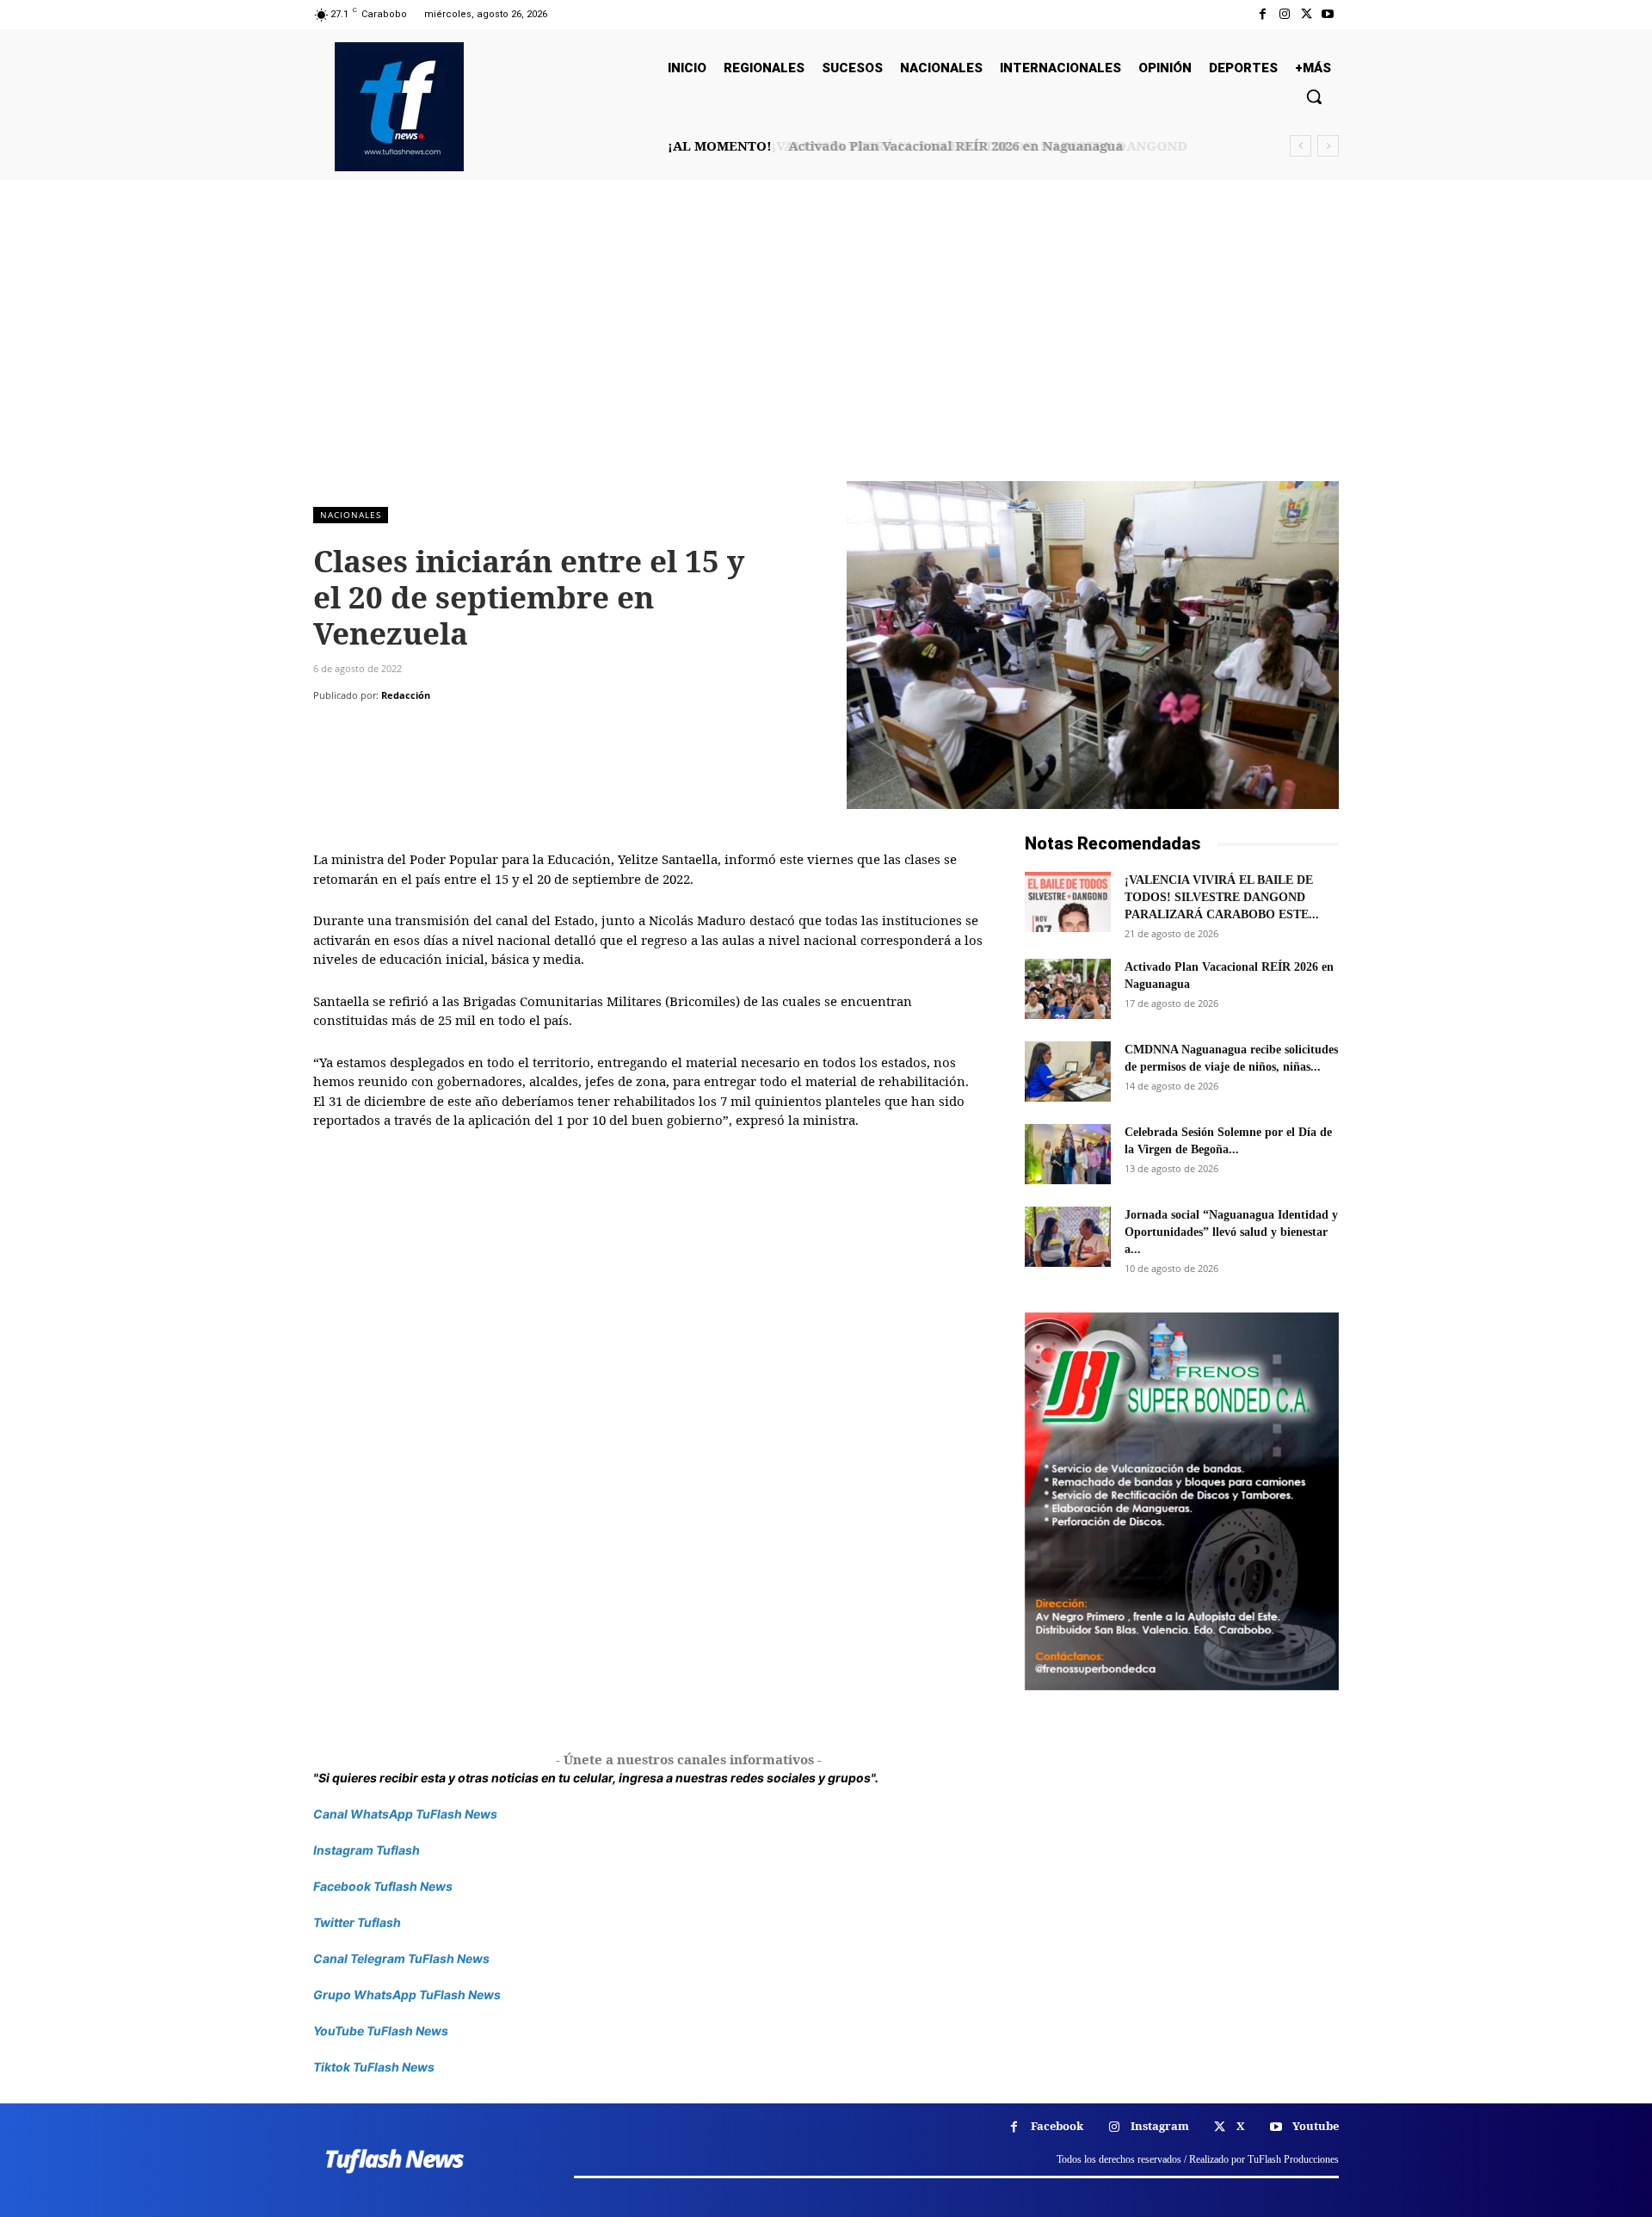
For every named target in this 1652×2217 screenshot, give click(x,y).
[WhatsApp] (449, 730)
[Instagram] (1284, 14)
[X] (1307, 14)
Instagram (1160, 2126)
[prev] (1301, 146)
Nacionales (351, 515)
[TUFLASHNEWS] (399, 107)
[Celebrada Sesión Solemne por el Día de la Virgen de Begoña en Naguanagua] (1068, 1154)
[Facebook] (1263, 14)
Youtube (1316, 2126)
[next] (1328, 146)
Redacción (406, 695)
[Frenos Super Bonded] (1182, 1501)
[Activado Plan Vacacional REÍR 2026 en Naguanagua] (1068, 989)
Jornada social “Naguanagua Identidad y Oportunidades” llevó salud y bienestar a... (1231, 1232)
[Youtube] (1328, 14)
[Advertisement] (826, 352)
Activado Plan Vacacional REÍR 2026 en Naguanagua (952, 145)
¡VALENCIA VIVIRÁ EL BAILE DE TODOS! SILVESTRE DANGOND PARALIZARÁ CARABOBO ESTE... (1222, 897)
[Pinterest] (410, 730)
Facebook (1057, 2126)
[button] (1314, 96)
